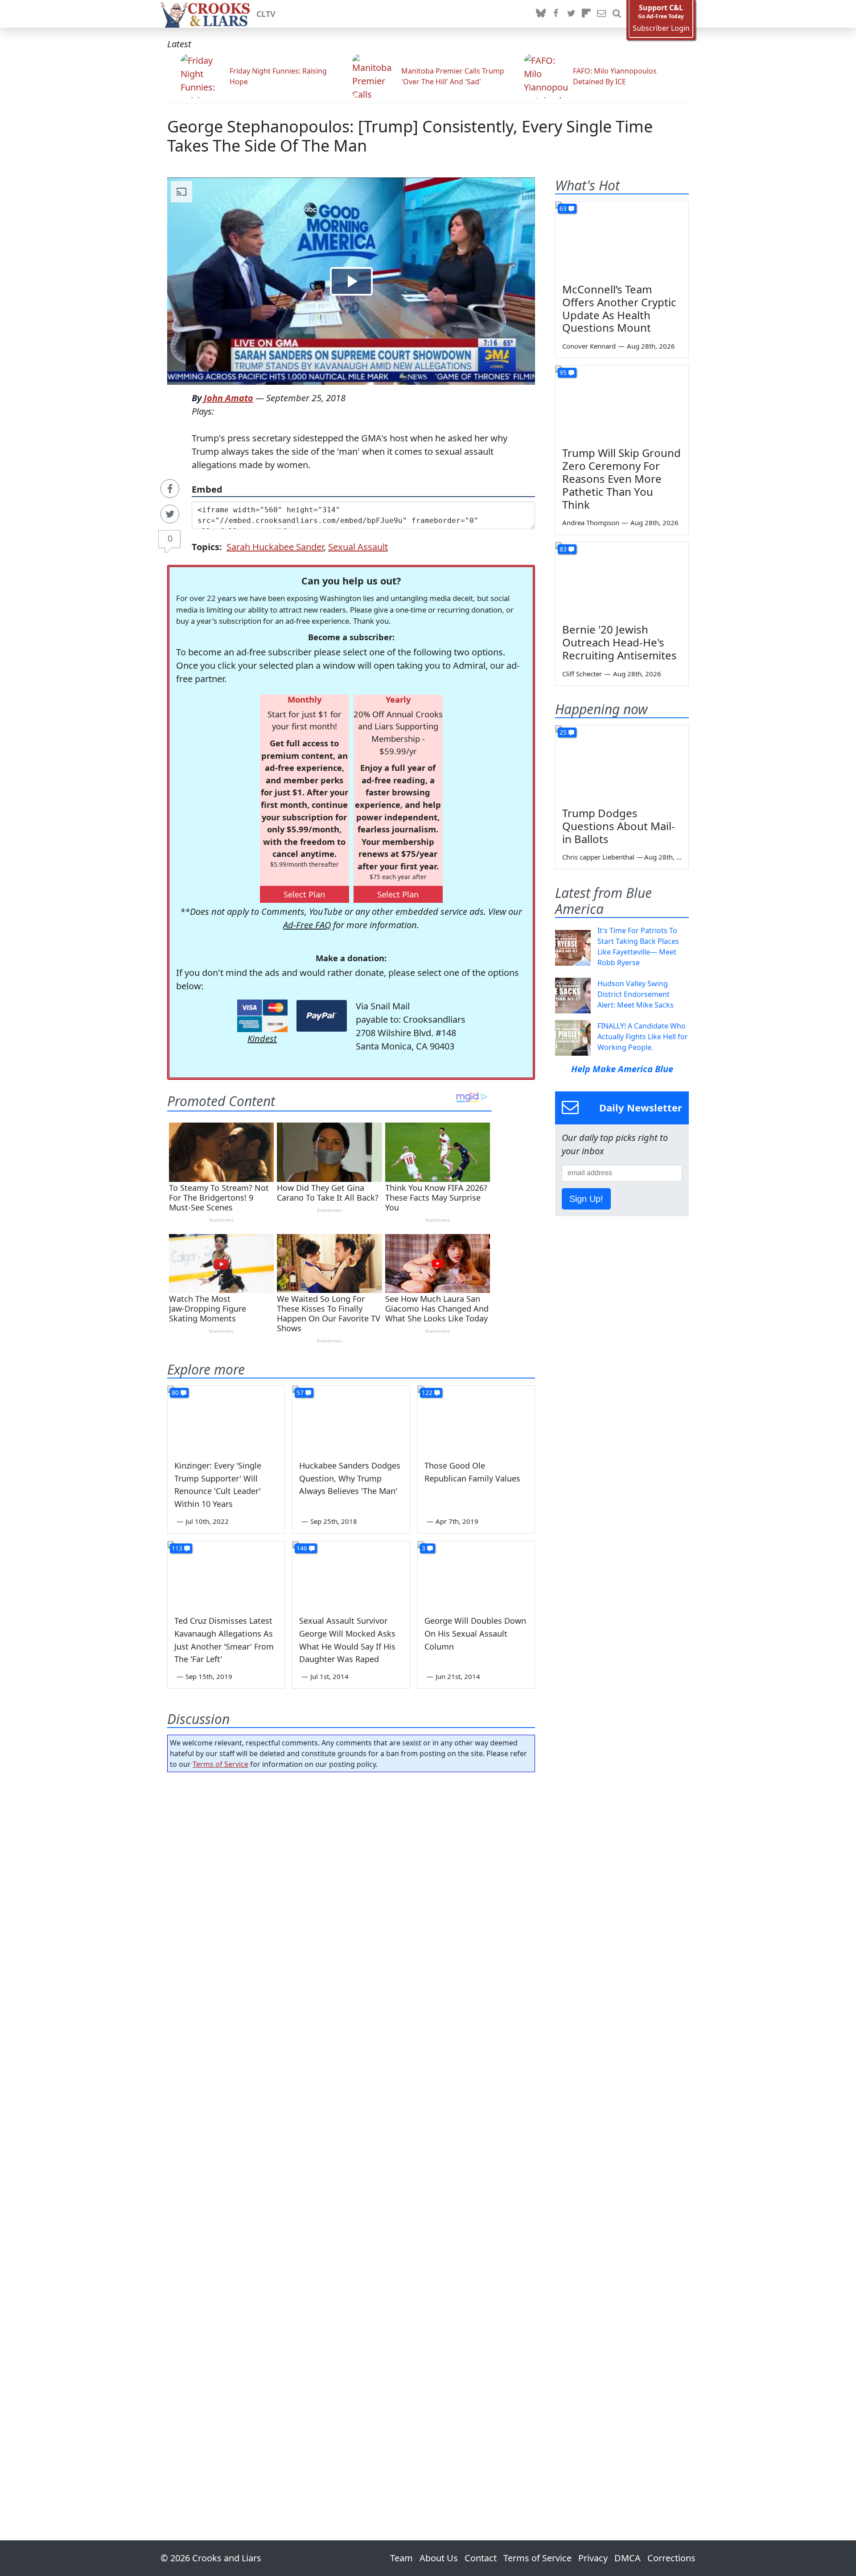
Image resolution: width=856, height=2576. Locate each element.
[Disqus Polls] (351, 1895)
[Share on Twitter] (170, 514)
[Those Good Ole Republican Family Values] (476, 1419)
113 (177, 1548)
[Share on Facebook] (170, 489)
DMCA (628, 2558)
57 (300, 1393)
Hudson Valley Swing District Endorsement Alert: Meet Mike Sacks (636, 994)
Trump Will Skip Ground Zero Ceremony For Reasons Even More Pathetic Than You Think (621, 478)
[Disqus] (351, 2131)
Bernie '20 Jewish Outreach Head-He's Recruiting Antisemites (619, 642)
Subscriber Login (661, 28)
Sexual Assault (358, 547)
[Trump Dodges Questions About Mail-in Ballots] (622, 763)
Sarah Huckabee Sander (275, 547)
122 (427, 1393)
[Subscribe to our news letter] (601, 14)
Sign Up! (586, 1199)
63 (563, 208)
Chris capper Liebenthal (598, 857)
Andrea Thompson (591, 523)
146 (302, 1548)
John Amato (228, 398)
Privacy (593, 2558)
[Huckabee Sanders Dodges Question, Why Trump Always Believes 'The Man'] (351, 1419)
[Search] (617, 14)
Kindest (262, 1039)
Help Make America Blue (622, 1069)
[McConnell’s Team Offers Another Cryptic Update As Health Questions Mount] (622, 239)
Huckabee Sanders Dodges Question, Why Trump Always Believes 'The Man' (350, 1478)
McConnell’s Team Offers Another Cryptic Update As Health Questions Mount (619, 308)
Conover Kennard (589, 346)
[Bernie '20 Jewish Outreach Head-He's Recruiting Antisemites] (622, 580)
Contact (481, 2558)
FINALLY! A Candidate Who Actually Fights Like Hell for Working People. (643, 1037)
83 (563, 549)
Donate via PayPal (322, 1016)
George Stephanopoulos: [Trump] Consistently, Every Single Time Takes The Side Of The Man (410, 136)
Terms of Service (220, 1764)
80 (175, 1393)
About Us (439, 2558)
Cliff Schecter (582, 674)
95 (563, 372)
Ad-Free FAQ (307, 925)
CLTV (266, 14)
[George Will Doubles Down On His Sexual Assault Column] (476, 1574)
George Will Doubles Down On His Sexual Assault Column (475, 1634)
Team (401, 2558)
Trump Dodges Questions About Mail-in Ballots (619, 826)
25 (563, 732)
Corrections (671, 2558)
